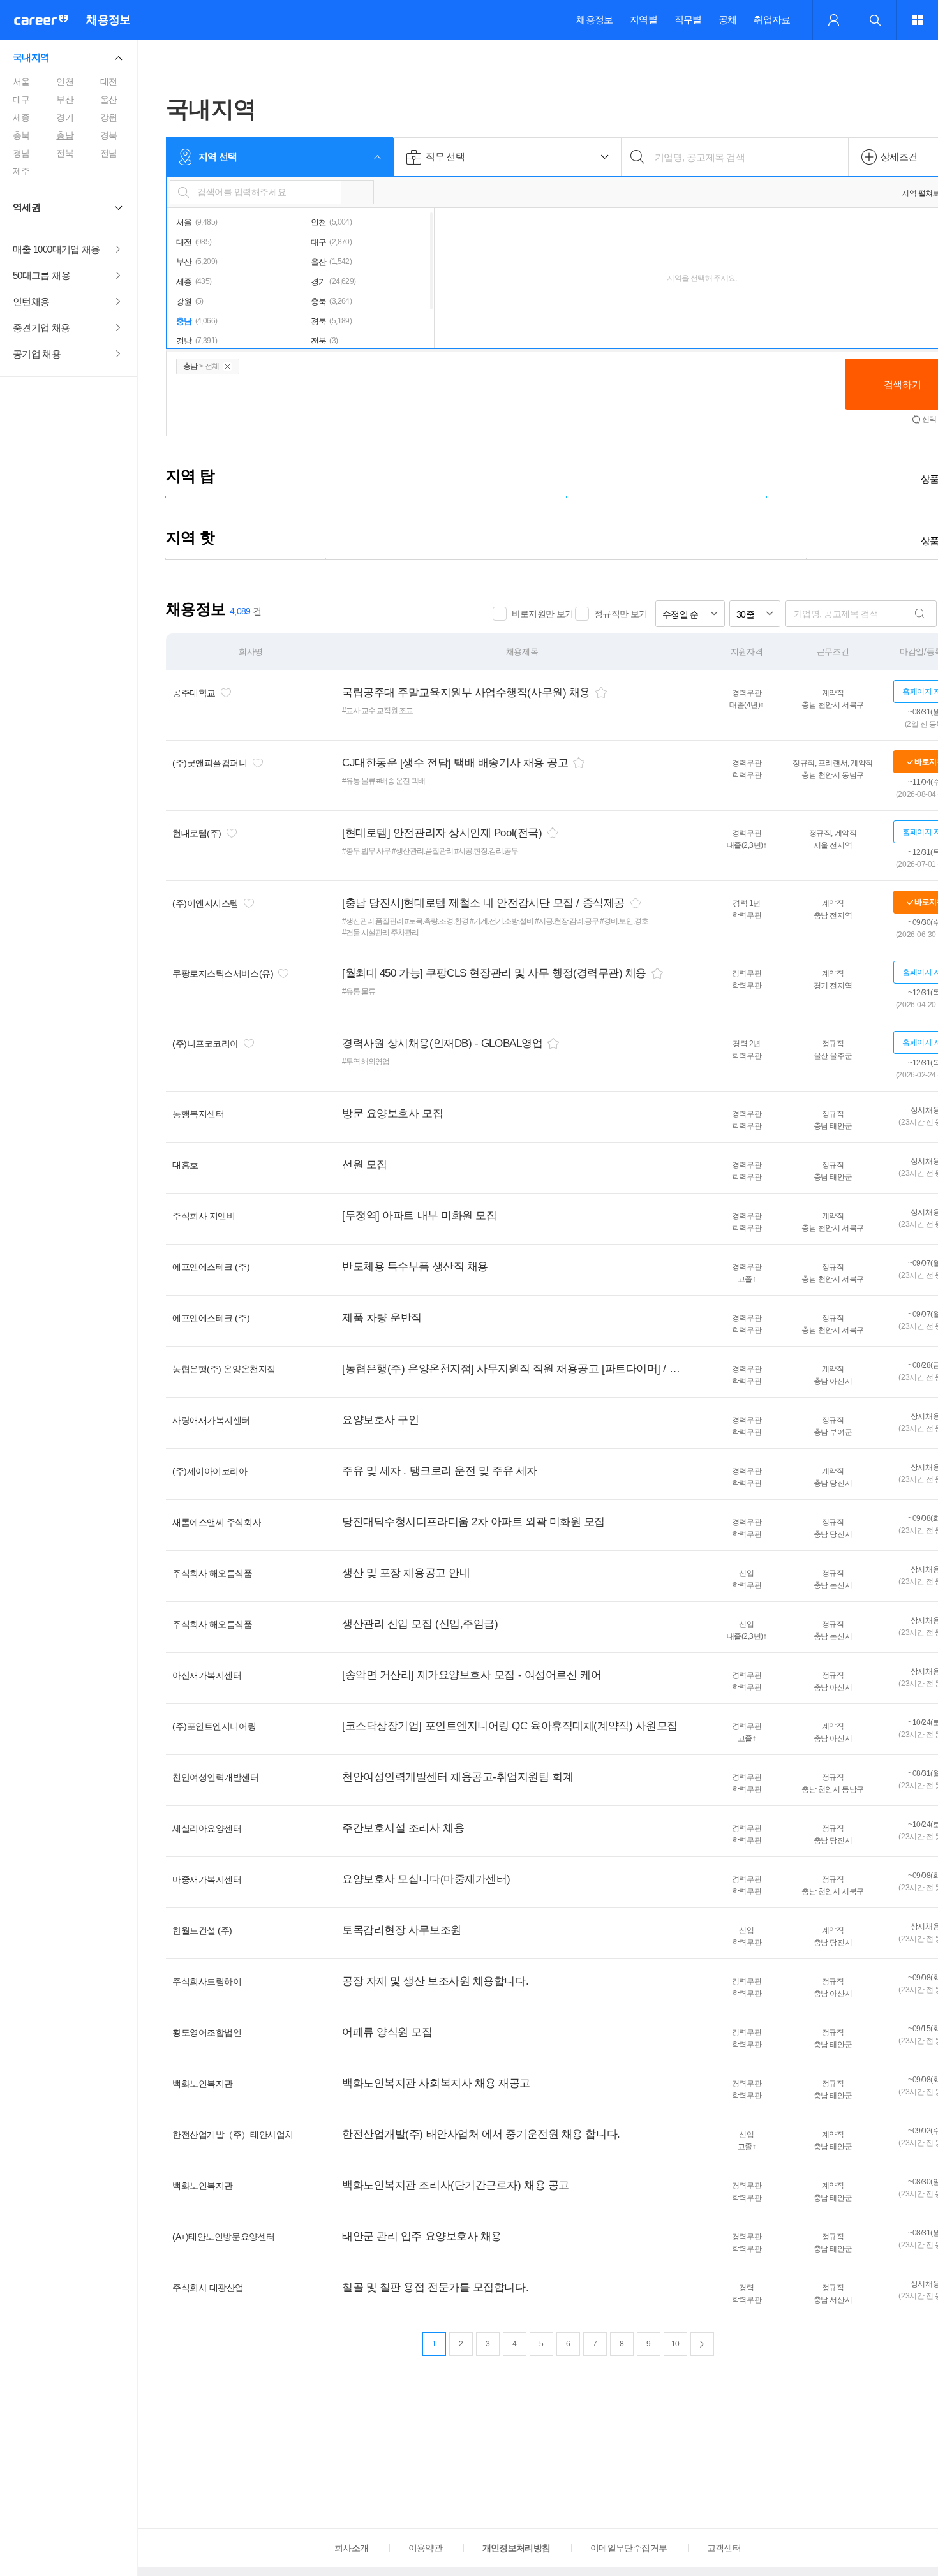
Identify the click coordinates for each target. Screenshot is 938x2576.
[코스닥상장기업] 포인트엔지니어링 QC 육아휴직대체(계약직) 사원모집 (510, 1726)
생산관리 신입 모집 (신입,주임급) (420, 1624)
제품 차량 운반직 (382, 1318)
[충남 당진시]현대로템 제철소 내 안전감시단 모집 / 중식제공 (483, 903)
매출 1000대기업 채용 (56, 249)
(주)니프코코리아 (205, 1044)
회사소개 (351, 2548)
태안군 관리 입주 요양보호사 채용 (422, 2236)
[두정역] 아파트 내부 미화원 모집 (419, 1216)
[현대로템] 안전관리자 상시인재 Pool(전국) (442, 833)
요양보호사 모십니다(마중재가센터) (426, 1879)
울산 (109, 100)
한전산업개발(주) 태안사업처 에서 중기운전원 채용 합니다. (481, 2134)
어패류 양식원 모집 (387, 2032)
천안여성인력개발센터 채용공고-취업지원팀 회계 (458, 1777)
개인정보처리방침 (517, 2548)
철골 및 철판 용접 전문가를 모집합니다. (435, 2287)
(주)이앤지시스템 (205, 903)
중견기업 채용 (41, 328)
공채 (728, 19)
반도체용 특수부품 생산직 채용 (415, 1267)
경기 (65, 117)
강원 (109, 117)
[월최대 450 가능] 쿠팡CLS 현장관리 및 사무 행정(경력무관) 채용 (494, 973)
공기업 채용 (37, 354)
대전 (109, 82)
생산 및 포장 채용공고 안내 (406, 1573)
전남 (109, 153)
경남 (21, 153)
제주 (21, 171)
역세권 (26, 207)
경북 (109, 135)
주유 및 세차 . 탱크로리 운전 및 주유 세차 (440, 1471)
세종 (21, 117)
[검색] (920, 614)
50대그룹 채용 (41, 275)
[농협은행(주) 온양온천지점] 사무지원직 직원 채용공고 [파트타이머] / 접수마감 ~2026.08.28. (513, 1369)
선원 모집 (365, 1165)
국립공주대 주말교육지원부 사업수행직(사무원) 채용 (466, 692)
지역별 (644, 19)
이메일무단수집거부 (629, 2548)
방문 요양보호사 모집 (392, 1114)
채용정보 (594, 19)
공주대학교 (194, 693)
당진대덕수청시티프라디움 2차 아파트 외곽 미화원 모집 (473, 1522)
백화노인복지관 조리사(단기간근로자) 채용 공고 (456, 2185)
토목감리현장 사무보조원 (402, 1930)
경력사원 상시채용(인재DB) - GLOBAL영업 (442, 1043)
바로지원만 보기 (543, 614)
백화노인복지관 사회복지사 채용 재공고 (436, 2083)
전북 (65, 153)
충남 (65, 135)
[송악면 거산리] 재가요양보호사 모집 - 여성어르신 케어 (472, 1675)
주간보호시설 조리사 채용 (403, 1828)
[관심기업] (226, 693)
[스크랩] (601, 692)
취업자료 (772, 19)
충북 (21, 135)
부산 (65, 100)
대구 (21, 100)
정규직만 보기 (621, 614)
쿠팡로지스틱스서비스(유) (223, 973)
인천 (65, 82)
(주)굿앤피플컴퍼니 (210, 763)
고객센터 (724, 2548)
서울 (21, 82)
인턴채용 (31, 301)
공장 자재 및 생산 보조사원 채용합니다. (435, 1981)
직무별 (688, 19)
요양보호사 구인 (380, 1420)
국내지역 (31, 57)
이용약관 (425, 2548)
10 (675, 2344)
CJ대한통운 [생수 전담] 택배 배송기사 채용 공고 (455, 763)
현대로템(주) (197, 833)
